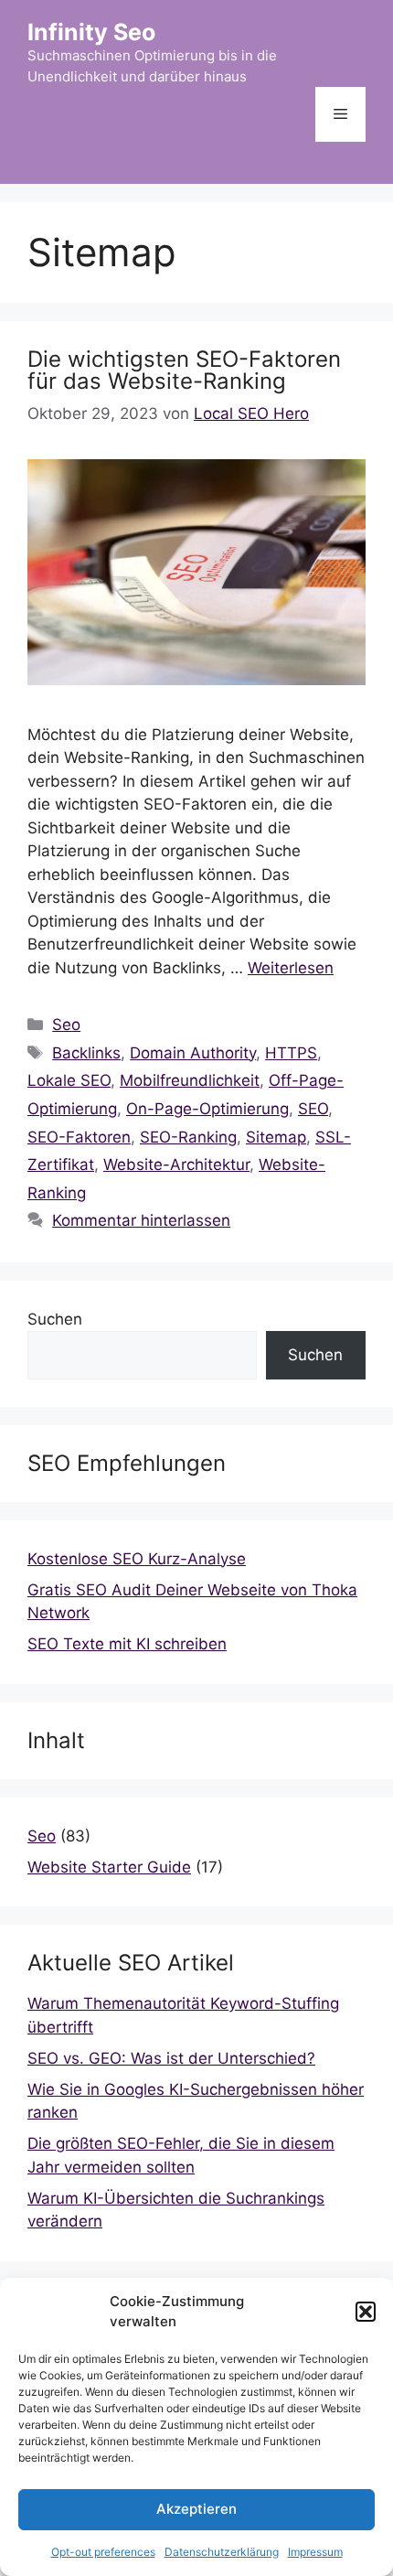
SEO (313, 1109)
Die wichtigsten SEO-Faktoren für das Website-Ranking (184, 370)
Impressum (315, 2552)
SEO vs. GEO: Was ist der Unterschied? (171, 2058)
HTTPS (291, 1053)
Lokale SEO (69, 1080)
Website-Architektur (176, 1165)
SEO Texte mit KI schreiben (127, 1644)
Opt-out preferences (103, 2552)
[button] (366, 2312)
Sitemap (276, 1137)
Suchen (55, 1319)
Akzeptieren (196, 2509)
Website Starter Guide (109, 1867)
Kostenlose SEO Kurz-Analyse (137, 1559)
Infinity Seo (91, 32)
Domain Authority (193, 1053)
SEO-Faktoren (79, 1137)
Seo (66, 1025)
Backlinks (86, 1053)
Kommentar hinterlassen (141, 1220)
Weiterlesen (291, 968)
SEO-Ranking (188, 1137)
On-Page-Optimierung (207, 1109)
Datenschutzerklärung (222, 2552)
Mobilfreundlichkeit (190, 1080)
